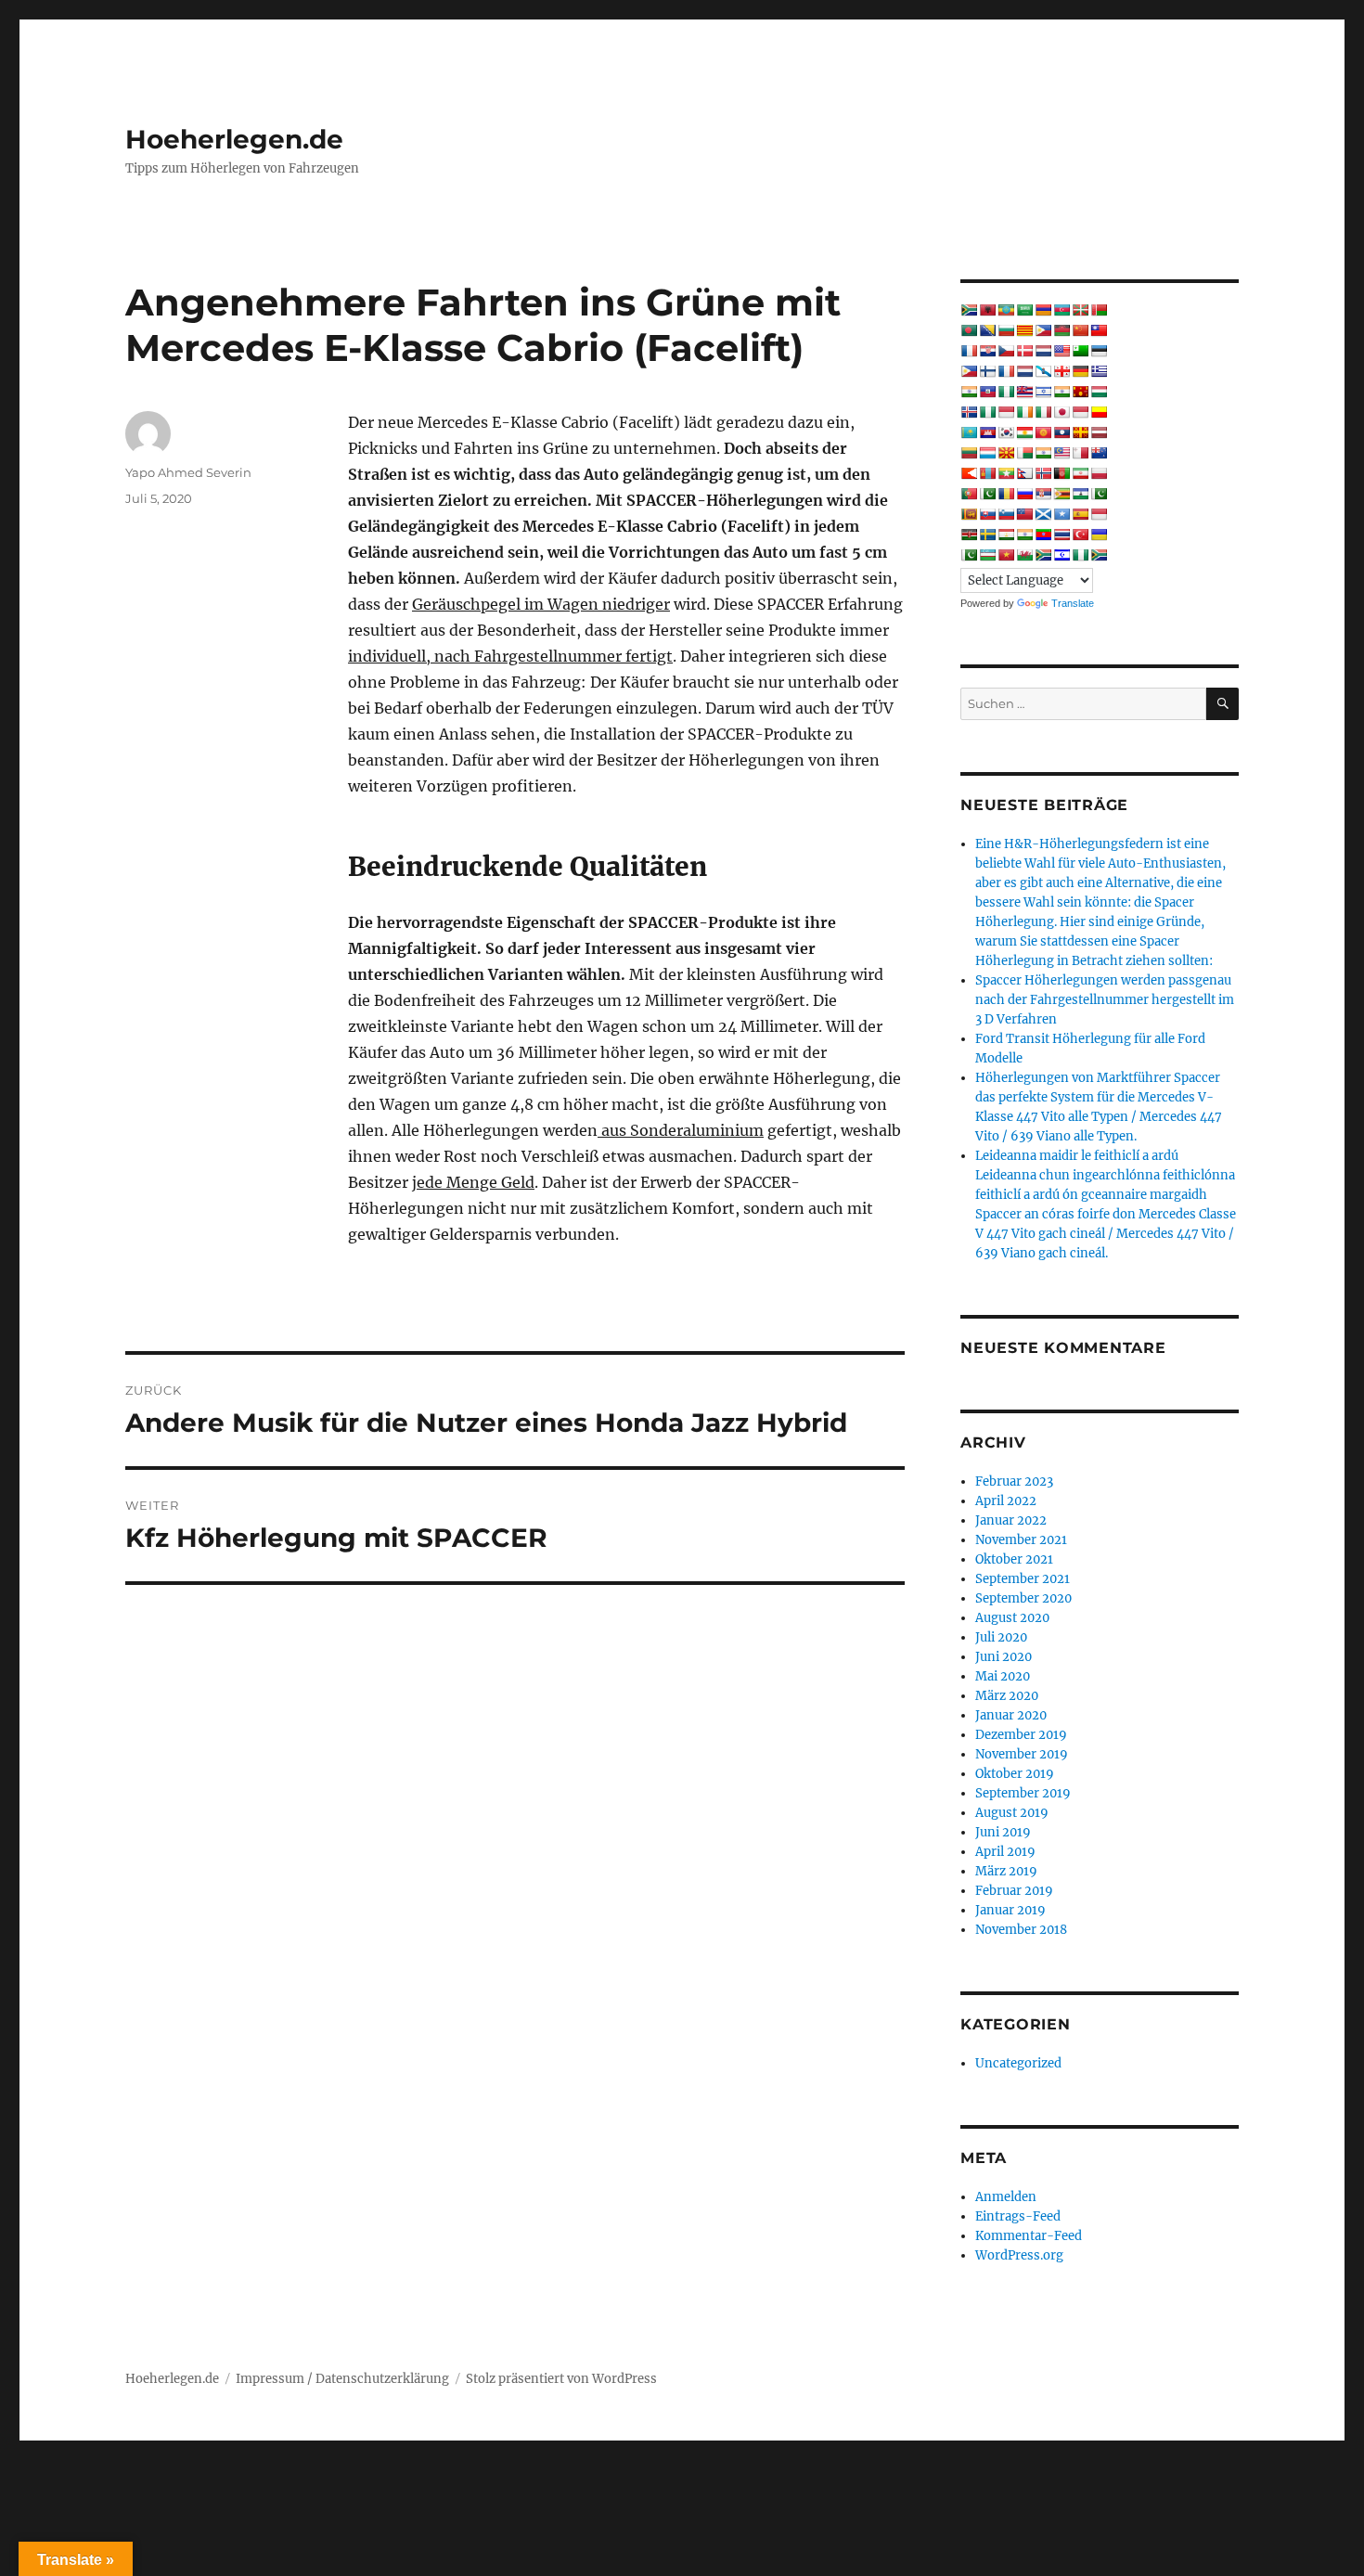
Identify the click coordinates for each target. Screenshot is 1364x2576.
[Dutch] (1043, 351)
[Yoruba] (1080, 555)
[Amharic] (1006, 310)
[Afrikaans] (969, 310)
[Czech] (1006, 351)
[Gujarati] (969, 392)
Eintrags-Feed (1018, 2216)
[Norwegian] (1043, 473)
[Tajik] (1006, 535)
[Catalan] (1024, 330)
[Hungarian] (1099, 392)
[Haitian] (987, 392)
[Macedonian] (1006, 453)
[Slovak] (987, 514)
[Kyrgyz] (1043, 432)
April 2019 (1005, 1852)
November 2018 (1021, 1930)
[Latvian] (1099, 432)
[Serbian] (1043, 494)
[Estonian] (1099, 351)
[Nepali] (1024, 473)
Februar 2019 (1014, 1891)
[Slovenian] (1006, 514)
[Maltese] (1080, 453)
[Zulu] (1099, 555)
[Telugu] (1043, 535)
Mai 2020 (1003, 1676)
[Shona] (1062, 494)
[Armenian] (1043, 310)
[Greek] (1099, 371)
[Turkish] (1080, 535)
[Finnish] (987, 371)
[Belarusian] (1099, 310)
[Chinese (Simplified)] (1080, 330)
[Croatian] (987, 351)
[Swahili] (969, 535)
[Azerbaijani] (1062, 310)
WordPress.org (1019, 2255)
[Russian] (1024, 494)
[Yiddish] (1062, 555)
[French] (1006, 371)
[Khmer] (987, 432)
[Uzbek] (987, 555)
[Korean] (1006, 432)
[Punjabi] (987, 494)
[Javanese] (1080, 412)
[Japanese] (1062, 412)
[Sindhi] (1099, 494)
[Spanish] (1080, 514)
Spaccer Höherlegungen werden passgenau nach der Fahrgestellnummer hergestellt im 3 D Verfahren (1105, 1000)
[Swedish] (987, 535)
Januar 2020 (1011, 1715)
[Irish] (1024, 412)
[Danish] (1024, 351)
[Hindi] (1062, 392)
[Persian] (1080, 473)
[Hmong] (1080, 392)
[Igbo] (987, 412)
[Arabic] (1024, 310)
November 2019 (1022, 1754)
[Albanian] (987, 310)
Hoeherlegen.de (234, 139)
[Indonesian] (1006, 412)
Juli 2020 (1001, 1637)
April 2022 (1006, 1501)
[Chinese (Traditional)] (1099, 330)
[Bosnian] (987, 330)
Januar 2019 (1010, 1910)
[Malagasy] (1024, 453)
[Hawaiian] (1024, 392)
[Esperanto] (1080, 351)
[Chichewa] (1062, 330)
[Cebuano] (1043, 330)
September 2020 (1023, 1598)
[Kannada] (1099, 412)
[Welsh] (1024, 555)
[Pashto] (1062, 473)
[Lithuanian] (969, 453)
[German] (1080, 371)
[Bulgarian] (1006, 330)
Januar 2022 (1011, 1520)
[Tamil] (1024, 535)
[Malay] (1062, 453)
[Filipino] (969, 371)
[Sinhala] (969, 514)
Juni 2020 (1004, 1657)
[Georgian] (1062, 371)
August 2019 (1012, 1813)
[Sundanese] (1099, 514)
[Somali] (1062, 514)
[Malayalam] (1043, 453)
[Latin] (1080, 432)
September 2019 (1023, 1793)
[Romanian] (1006, 494)
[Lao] (1062, 432)
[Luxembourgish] (987, 453)
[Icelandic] (969, 412)
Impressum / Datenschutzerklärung (342, 2379)
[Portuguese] (969, 494)
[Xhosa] (1043, 555)
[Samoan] (1024, 514)
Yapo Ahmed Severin (188, 472)
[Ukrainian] (1099, 535)
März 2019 (1006, 1871)
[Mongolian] (987, 473)
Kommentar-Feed (1029, 2236)
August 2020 (1012, 1618)
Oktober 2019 (1015, 1774)
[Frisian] (1024, 371)
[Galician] (1043, 371)
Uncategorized (1018, 2063)
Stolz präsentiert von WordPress (561, 2379)
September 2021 (1023, 1579)
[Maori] (1099, 453)
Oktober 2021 (1014, 1559)
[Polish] (1099, 473)
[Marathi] (969, 473)
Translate (1073, 603)
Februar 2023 (1014, 1481)
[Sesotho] (1080, 494)
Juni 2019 (1003, 1832)
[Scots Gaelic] (1043, 514)
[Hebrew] (1043, 392)
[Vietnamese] (1006, 555)
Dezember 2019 (1021, 1735)
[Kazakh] (969, 432)
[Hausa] (1006, 392)
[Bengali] (969, 330)
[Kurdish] (1024, 432)
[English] (1062, 351)
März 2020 (1007, 1696)
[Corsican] (969, 351)
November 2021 (1021, 1540)
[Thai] (1062, 535)
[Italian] (1043, 412)
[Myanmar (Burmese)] (1006, 473)
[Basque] (1080, 310)
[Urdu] (969, 555)
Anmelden (1006, 2197)
